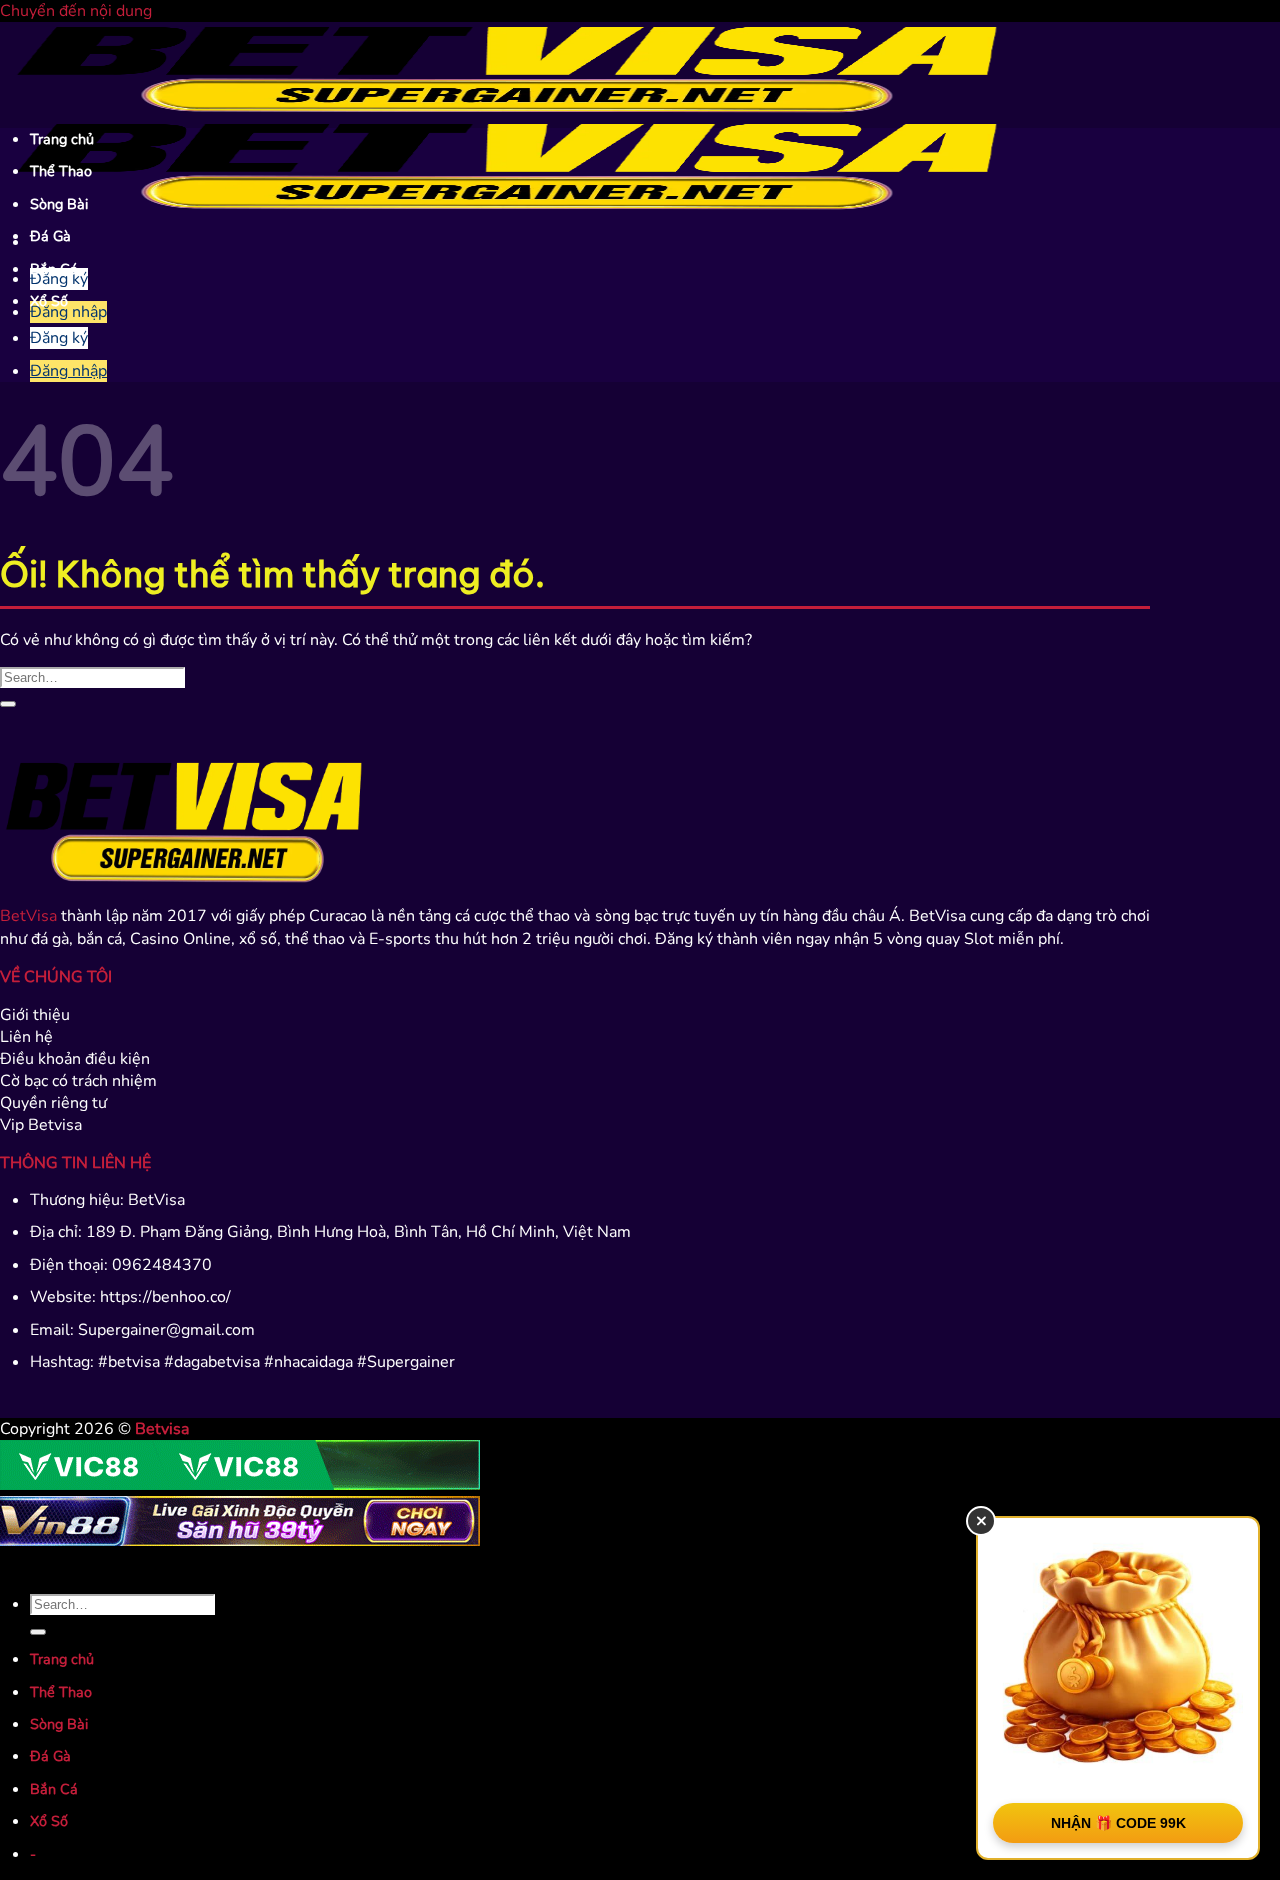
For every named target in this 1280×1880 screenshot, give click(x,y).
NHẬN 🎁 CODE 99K (1118, 1823)
